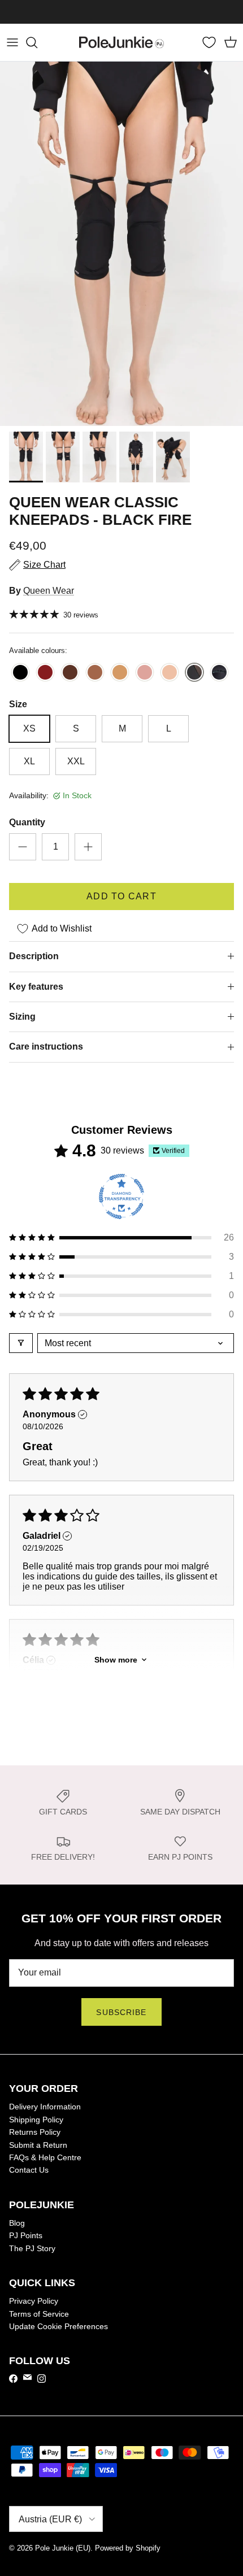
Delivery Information (45, 2107)
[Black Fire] (194, 673)
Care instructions (46, 1046)
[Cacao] (70, 673)
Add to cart (121, 896)
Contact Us (29, 2170)
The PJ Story (32, 2248)
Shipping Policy (36, 2120)
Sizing (22, 1017)
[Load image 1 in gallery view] (121, 244)
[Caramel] (120, 673)
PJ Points (26, 2235)
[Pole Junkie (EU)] (121, 42)
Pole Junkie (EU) (63, 2548)
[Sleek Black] (20, 673)
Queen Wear (49, 591)
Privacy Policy (34, 2301)
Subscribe (121, 2012)
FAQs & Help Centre (45, 2157)
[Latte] (170, 673)
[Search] (37, 42)
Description (34, 956)
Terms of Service (39, 2314)
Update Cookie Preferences (58, 2326)
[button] (121, 1238)
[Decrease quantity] (23, 847)
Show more (116, 1660)
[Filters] (21, 1343)
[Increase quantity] (88, 847)
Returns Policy (35, 2132)
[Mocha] (95, 673)
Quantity (27, 822)
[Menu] (12, 42)
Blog (17, 2223)
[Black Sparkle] (219, 673)
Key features (36, 987)
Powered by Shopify (128, 2548)
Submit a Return (38, 2145)
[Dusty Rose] (145, 673)
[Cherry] (45, 673)
